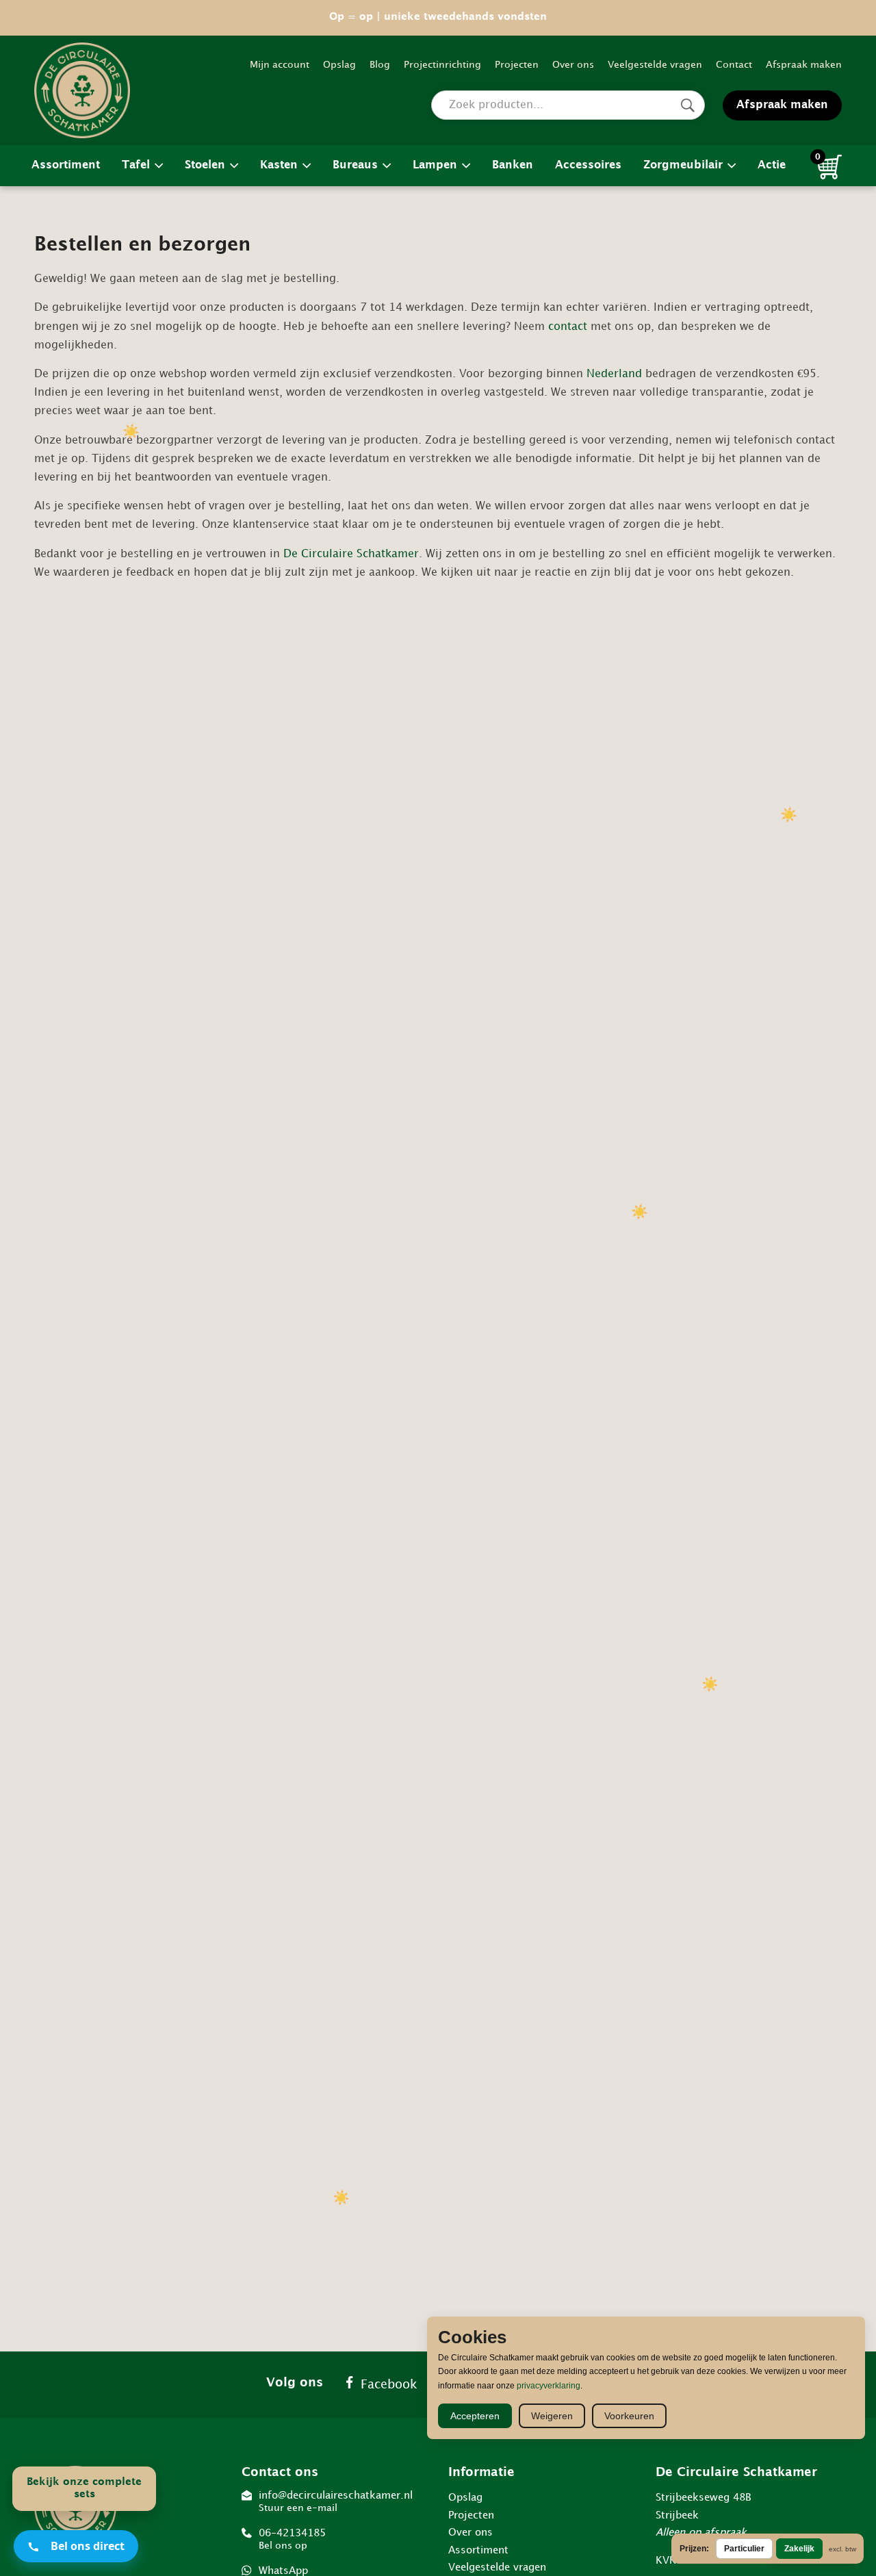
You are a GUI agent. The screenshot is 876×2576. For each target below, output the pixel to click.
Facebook (389, 2385)
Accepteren (475, 2416)
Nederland (614, 374)
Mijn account (280, 65)
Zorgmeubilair (683, 165)
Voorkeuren (629, 2416)
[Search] (687, 105)
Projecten (517, 65)
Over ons (573, 65)
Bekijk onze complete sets (84, 2489)
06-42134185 (292, 2539)
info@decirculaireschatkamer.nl (336, 2502)
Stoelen (205, 165)
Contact (734, 65)
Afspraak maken (804, 65)
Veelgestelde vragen (655, 65)
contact (568, 327)
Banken (513, 165)
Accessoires (588, 165)
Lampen (435, 165)
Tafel (136, 165)
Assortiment (66, 165)
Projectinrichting (442, 65)
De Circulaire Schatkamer (351, 554)
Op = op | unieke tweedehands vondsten (438, 17)
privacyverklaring (549, 2386)
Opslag (339, 65)
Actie (772, 165)
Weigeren (552, 2416)
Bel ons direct (88, 2546)
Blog (380, 65)
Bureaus (355, 165)
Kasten (279, 165)
